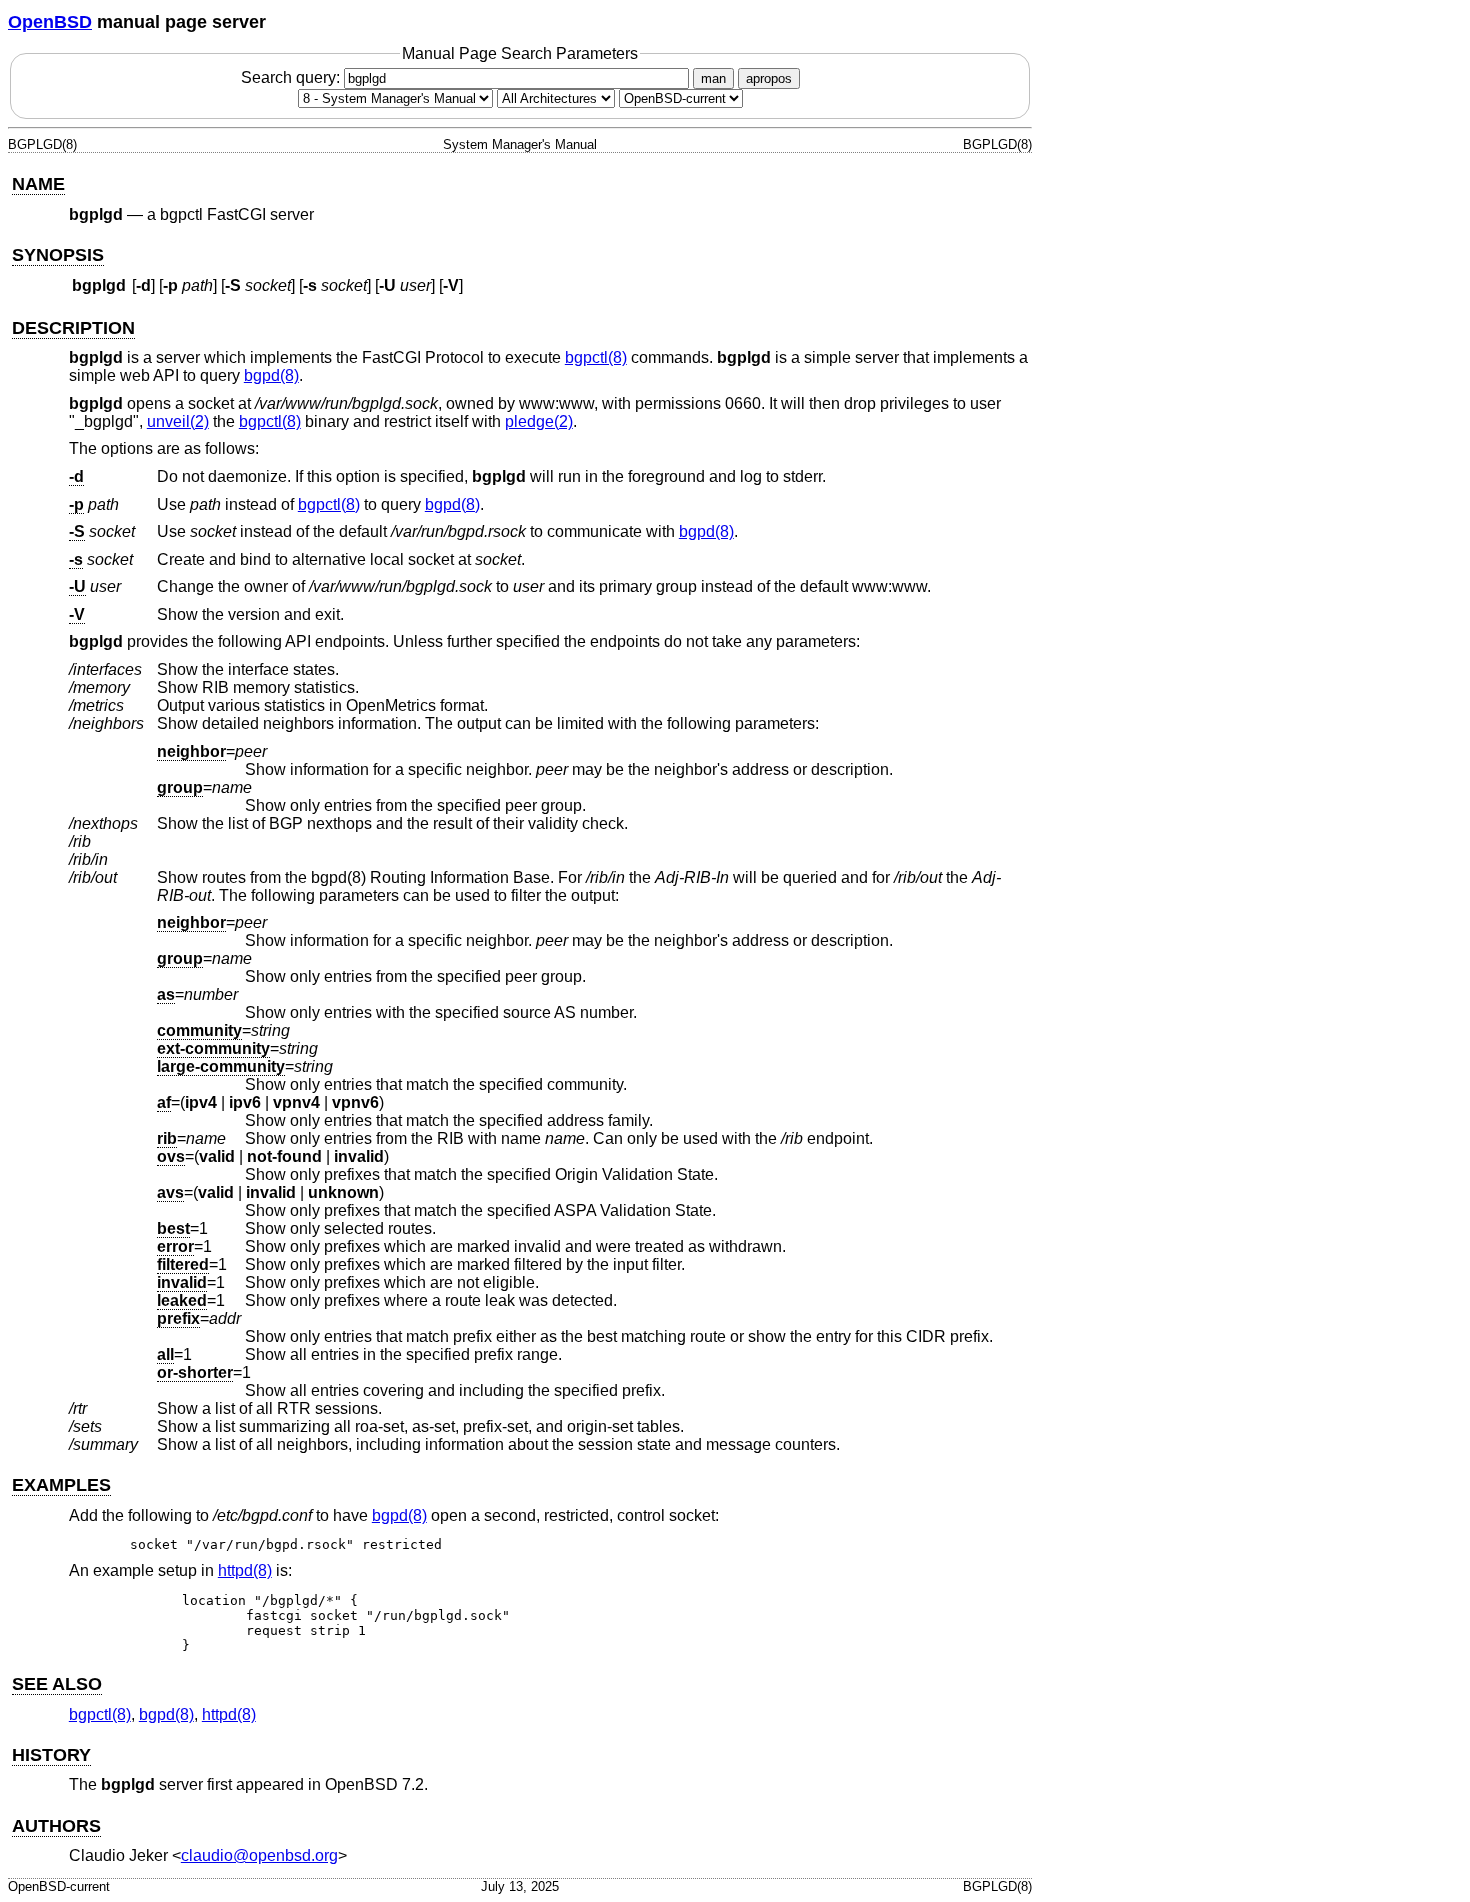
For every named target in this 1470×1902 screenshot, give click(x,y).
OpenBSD (50, 22)
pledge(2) (539, 421)
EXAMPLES (61, 1485)
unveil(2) (178, 421)
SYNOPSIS (58, 255)
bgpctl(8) (596, 357)
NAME (38, 184)
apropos (769, 78)
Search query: (292, 77)
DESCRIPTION (73, 328)
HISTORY (51, 1755)
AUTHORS (56, 1826)
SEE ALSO (57, 1684)
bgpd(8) (271, 375)
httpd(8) (245, 1570)
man (713, 78)
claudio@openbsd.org (259, 1855)
